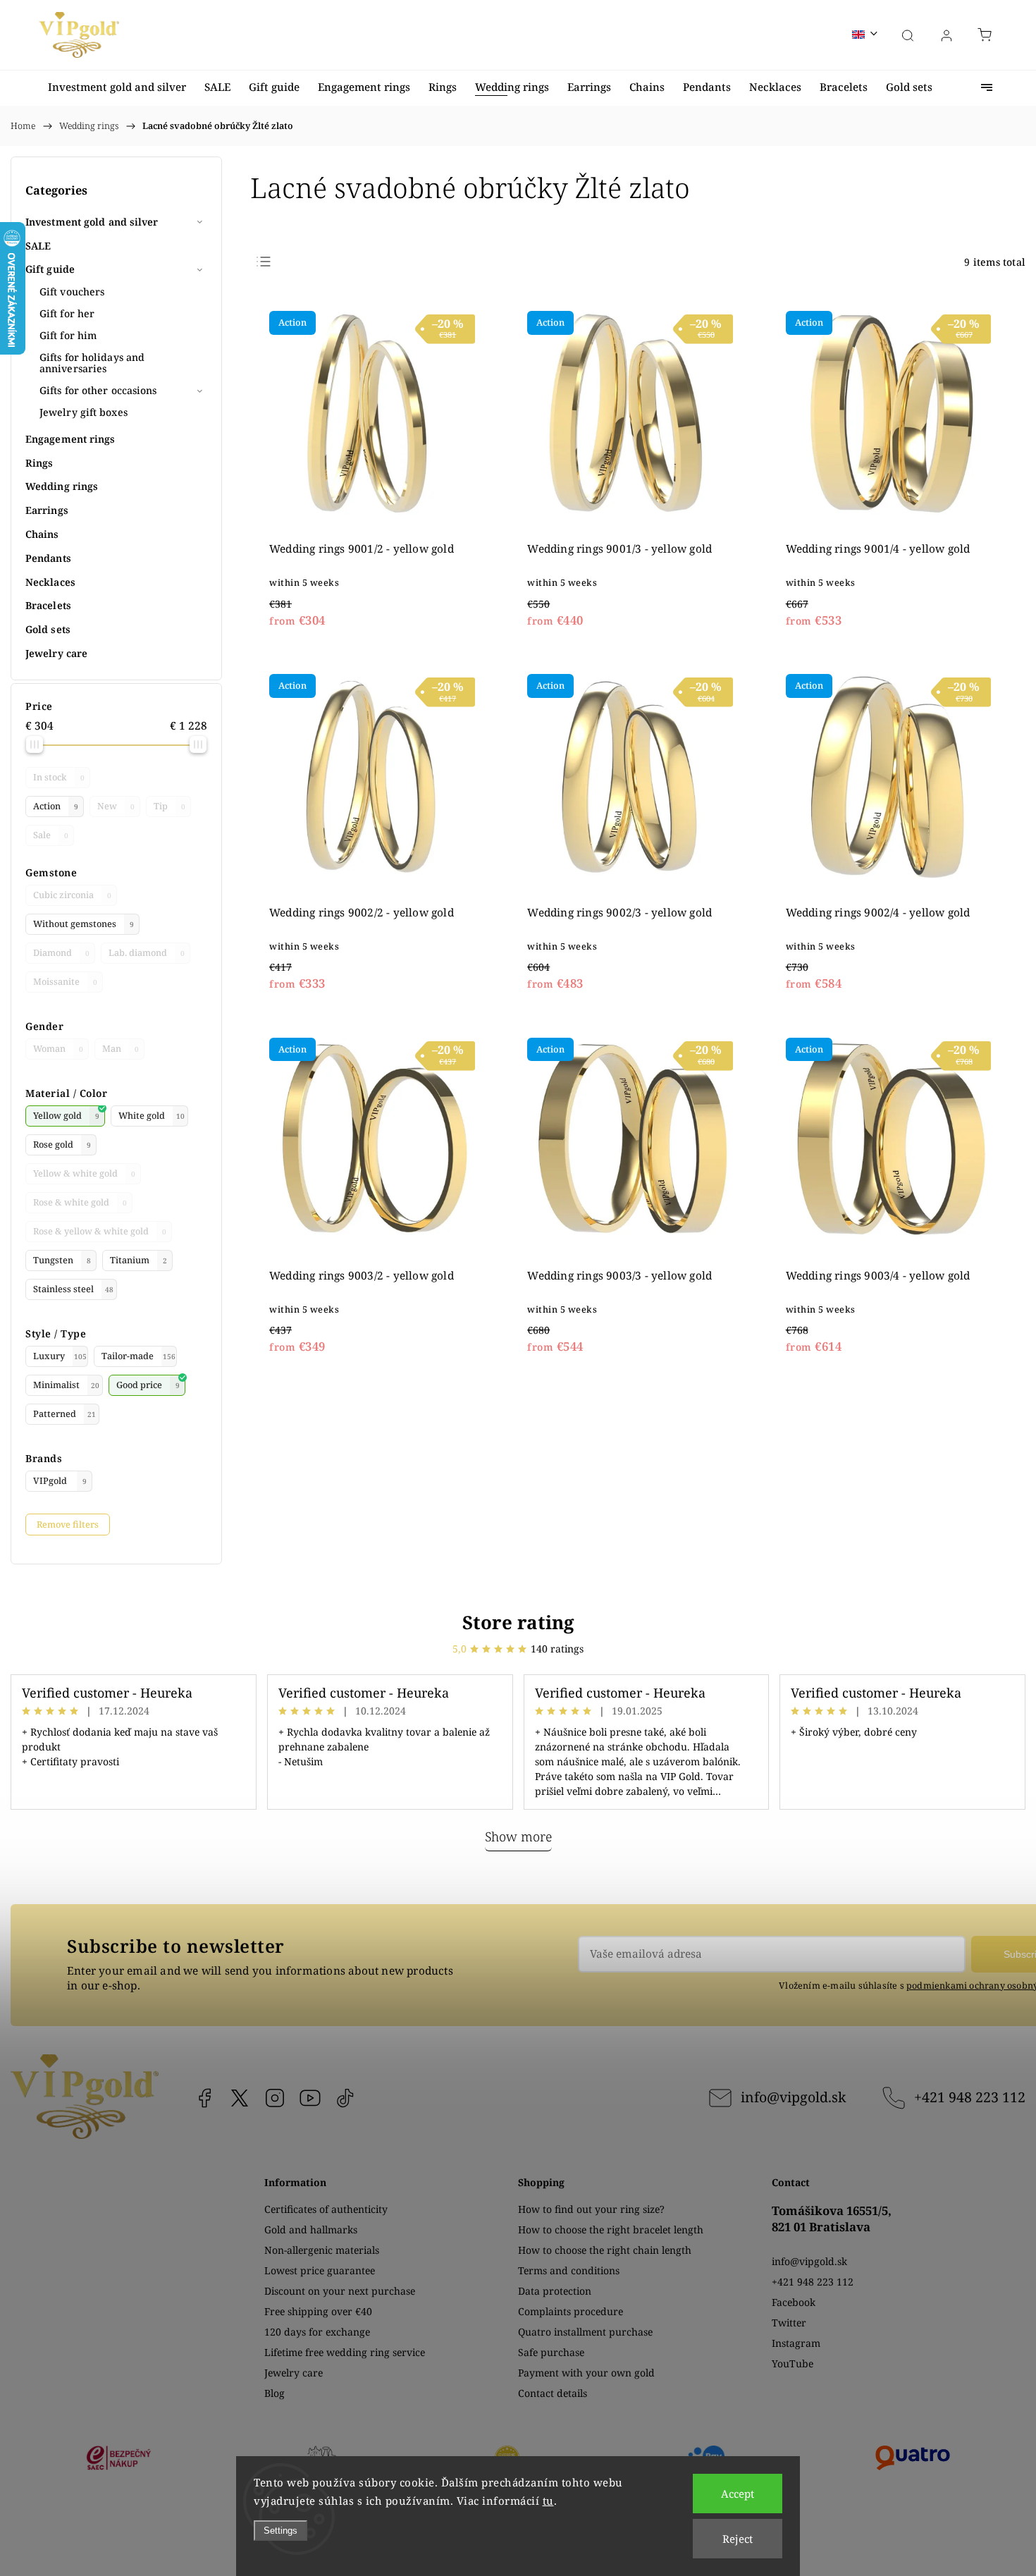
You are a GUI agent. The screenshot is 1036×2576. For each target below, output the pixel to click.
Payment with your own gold (586, 2373)
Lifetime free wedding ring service (345, 2352)
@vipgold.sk (345, 2098)
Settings (280, 2531)
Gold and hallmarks (311, 2230)
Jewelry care (56, 653)
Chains (42, 534)
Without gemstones (84, 924)
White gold (152, 1116)
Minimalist (66, 1385)
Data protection (555, 2291)
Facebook (204, 2098)
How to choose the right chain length (605, 2250)
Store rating (518, 1622)
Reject (738, 2539)
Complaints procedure (571, 2311)
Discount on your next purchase (340, 2291)
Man (121, 1049)
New (116, 806)
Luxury (60, 1356)
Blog (275, 2393)
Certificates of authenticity (326, 2209)
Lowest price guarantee (320, 2270)
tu (548, 2501)
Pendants (48, 558)
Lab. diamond (147, 953)
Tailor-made (138, 1356)
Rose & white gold (80, 1202)
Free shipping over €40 (318, 2311)
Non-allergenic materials (322, 2250)
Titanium (138, 1260)
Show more (518, 1836)
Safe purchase (551, 2352)
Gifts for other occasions (98, 390)
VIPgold (60, 1481)
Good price (148, 1385)
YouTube (310, 2098)
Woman (58, 1049)
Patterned (64, 1414)
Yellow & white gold (84, 1173)
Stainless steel (73, 1289)
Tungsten (62, 1260)
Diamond (61, 953)
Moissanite (65, 982)
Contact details (553, 2393)
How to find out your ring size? (591, 2209)
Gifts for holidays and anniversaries (92, 363)
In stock (59, 777)
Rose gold (62, 1145)
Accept (738, 2494)
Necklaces (50, 582)
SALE (38, 246)
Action (56, 806)
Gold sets (48, 629)
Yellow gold (66, 1116)
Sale (51, 835)
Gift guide (50, 269)
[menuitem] (117, 87)
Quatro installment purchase (585, 2332)
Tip (169, 806)
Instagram (275, 2098)
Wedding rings (62, 486)
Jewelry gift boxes (84, 412)
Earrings (47, 510)
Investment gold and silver (92, 222)
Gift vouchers (72, 292)
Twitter (789, 2323)
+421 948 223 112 (970, 2097)
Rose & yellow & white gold (100, 1231)
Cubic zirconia (72, 895)
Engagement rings (70, 439)
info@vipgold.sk (793, 2097)
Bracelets (48, 605)
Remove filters (68, 1525)
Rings (39, 463)
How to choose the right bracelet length (611, 2230)
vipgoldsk (240, 2098)
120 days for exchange (317, 2332)
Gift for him (68, 335)
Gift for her (67, 313)
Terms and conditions (569, 2270)
